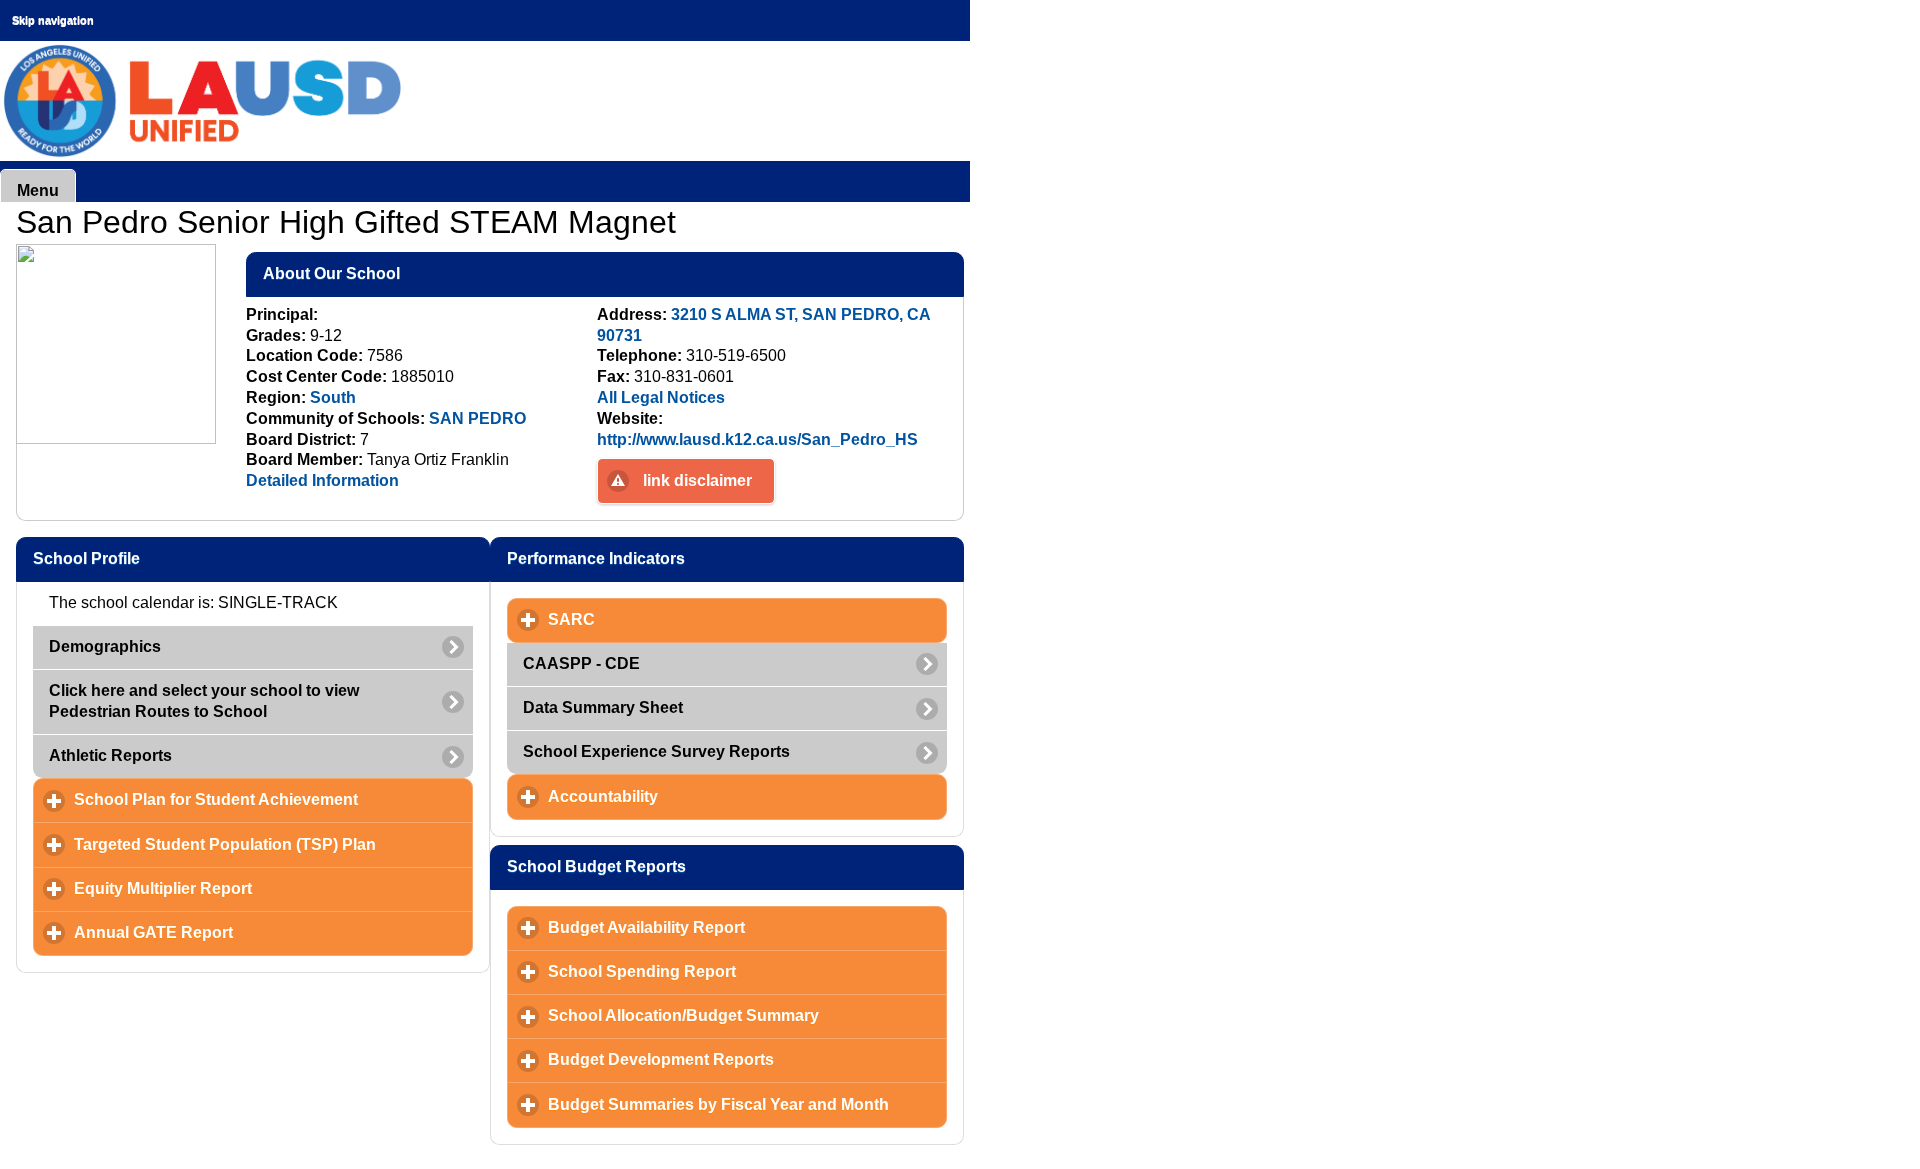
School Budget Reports (693, 866)
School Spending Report (735, 971)
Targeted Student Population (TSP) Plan (273, 844)
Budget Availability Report (739, 927)
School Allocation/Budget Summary (747, 1015)
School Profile (183, 558)
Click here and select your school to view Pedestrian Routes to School (204, 701)
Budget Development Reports (747, 1059)
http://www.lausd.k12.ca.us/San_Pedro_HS (757, 439)
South (333, 397)
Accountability (696, 796)
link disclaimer (697, 480)
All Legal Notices (661, 397)
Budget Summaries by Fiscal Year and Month (747, 1104)
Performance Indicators (692, 558)
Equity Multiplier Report (256, 888)
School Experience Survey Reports (656, 751)
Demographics (105, 646)
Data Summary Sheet (603, 707)
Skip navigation (53, 20)
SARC (664, 619)
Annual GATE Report (246, 932)
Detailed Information (322, 480)
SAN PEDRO (477, 418)
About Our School (428, 273)
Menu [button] (38, 190)
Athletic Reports (110, 755)
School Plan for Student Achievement (273, 799)
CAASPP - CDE (581, 663)
